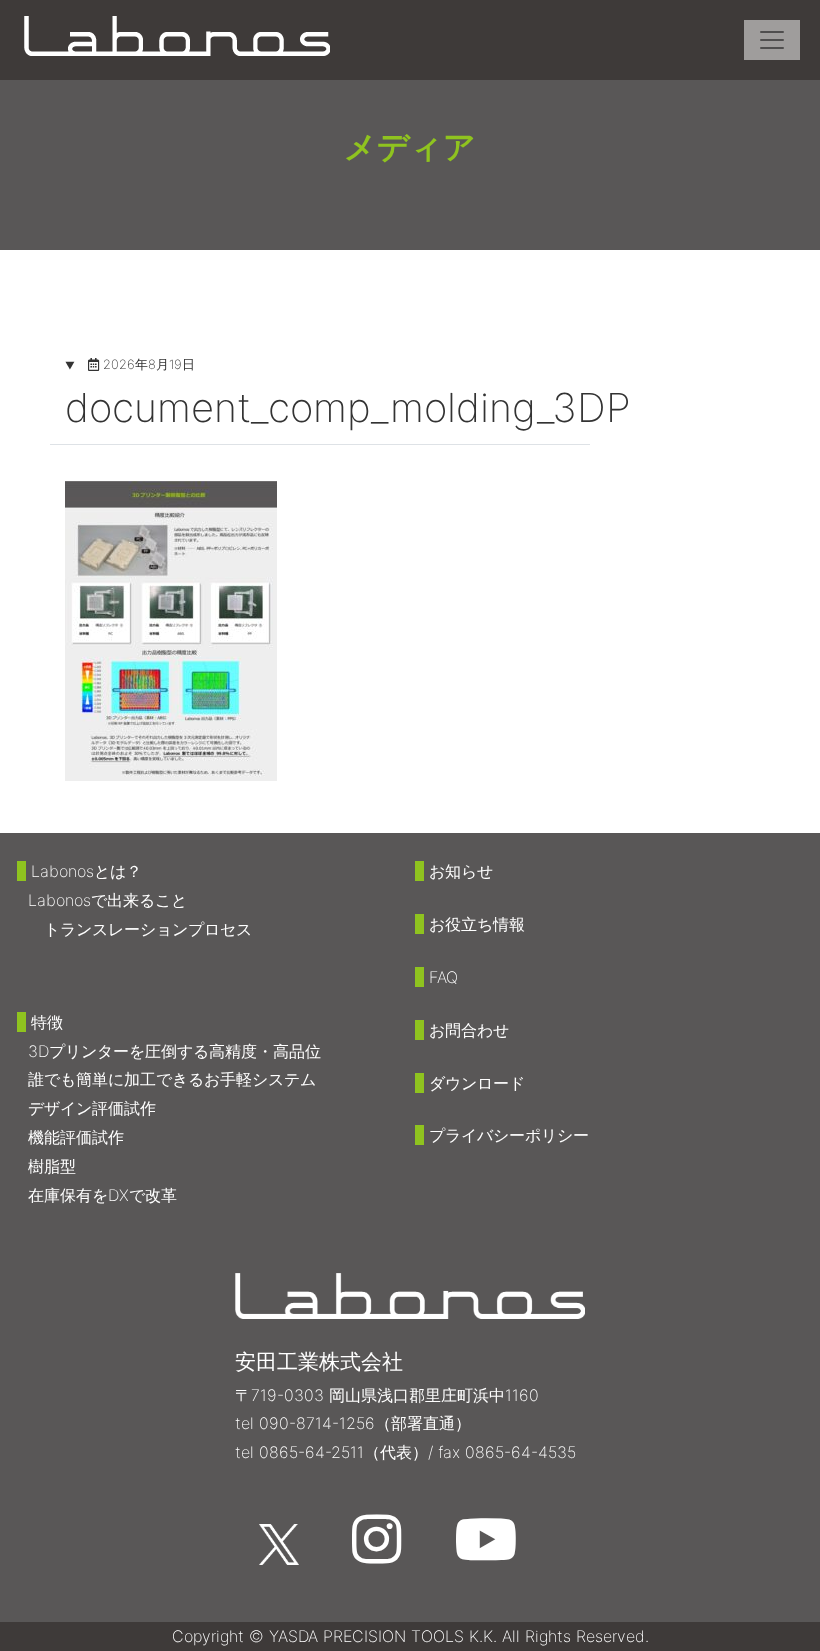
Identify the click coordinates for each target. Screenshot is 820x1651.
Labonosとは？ (86, 871)
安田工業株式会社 (319, 1361)
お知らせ (461, 871)
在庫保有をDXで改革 (102, 1195)
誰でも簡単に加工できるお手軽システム (172, 1079)
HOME (101, 273)
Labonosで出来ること (107, 900)
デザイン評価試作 (92, 1108)
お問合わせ (469, 1030)
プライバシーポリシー (509, 1135)
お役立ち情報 (477, 924)
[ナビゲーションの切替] (772, 40)
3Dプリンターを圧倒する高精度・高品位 (174, 1051)
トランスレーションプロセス (148, 929)
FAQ (443, 977)
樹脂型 (52, 1166)
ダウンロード (477, 1083)
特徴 (47, 1022)
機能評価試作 (76, 1137)
